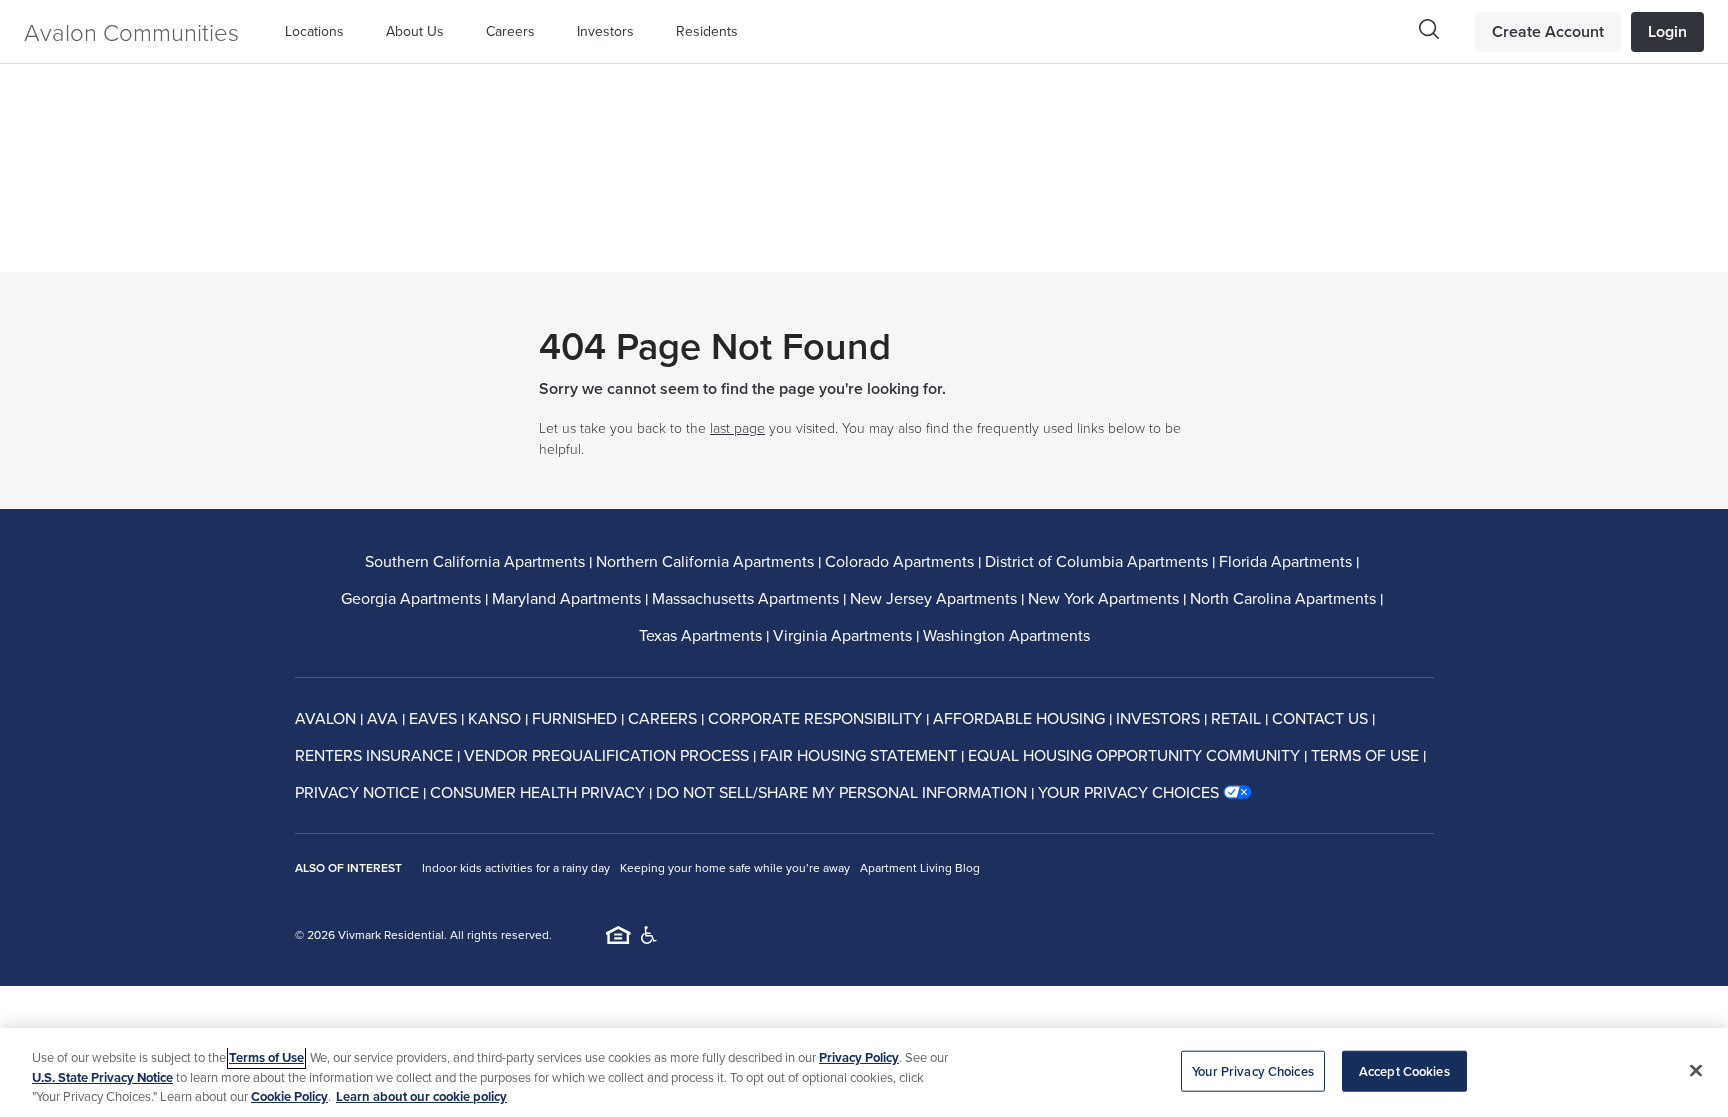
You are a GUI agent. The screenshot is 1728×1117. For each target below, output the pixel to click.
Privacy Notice (357, 792)
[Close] (1696, 1070)
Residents (707, 31)
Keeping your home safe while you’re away (735, 867)
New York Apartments (1103, 598)
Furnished (574, 718)
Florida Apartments (1285, 561)
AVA (382, 718)
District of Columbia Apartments (1096, 561)
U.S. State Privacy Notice (102, 1077)
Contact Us (1320, 718)
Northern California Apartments (705, 561)
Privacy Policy (859, 1057)
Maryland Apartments (566, 598)
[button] (319, 31)
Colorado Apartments (899, 561)
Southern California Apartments (475, 561)
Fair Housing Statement (858, 755)
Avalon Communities (131, 31)
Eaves (433, 718)
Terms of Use (1365, 755)
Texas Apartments (700, 635)
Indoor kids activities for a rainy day (516, 867)
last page (737, 427)
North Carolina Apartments (1283, 598)
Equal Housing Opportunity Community (1134, 755)
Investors (605, 31)
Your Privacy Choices (1253, 1070)
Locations (314, 31)
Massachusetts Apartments (745, 598)
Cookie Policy (289, 1096)
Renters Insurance (374, 755)
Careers (510, 31)
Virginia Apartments (842, 635)
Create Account (1548, 31)
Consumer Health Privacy (537, 792)
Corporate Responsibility (815, 718)
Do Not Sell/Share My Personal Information (841, 792)
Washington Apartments (1006, 635)
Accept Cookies (1404, 1070)
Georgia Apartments (411, 598)
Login (1667, 31)
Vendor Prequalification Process (606, 755)
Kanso (494, 718)
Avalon (325, 718)
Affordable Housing (1019, 718)
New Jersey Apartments (933, 598)
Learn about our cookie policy (421, 1096)
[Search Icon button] (1429, 29)
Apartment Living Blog (920, 867)
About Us (415, 31)
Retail (1236, 718)
